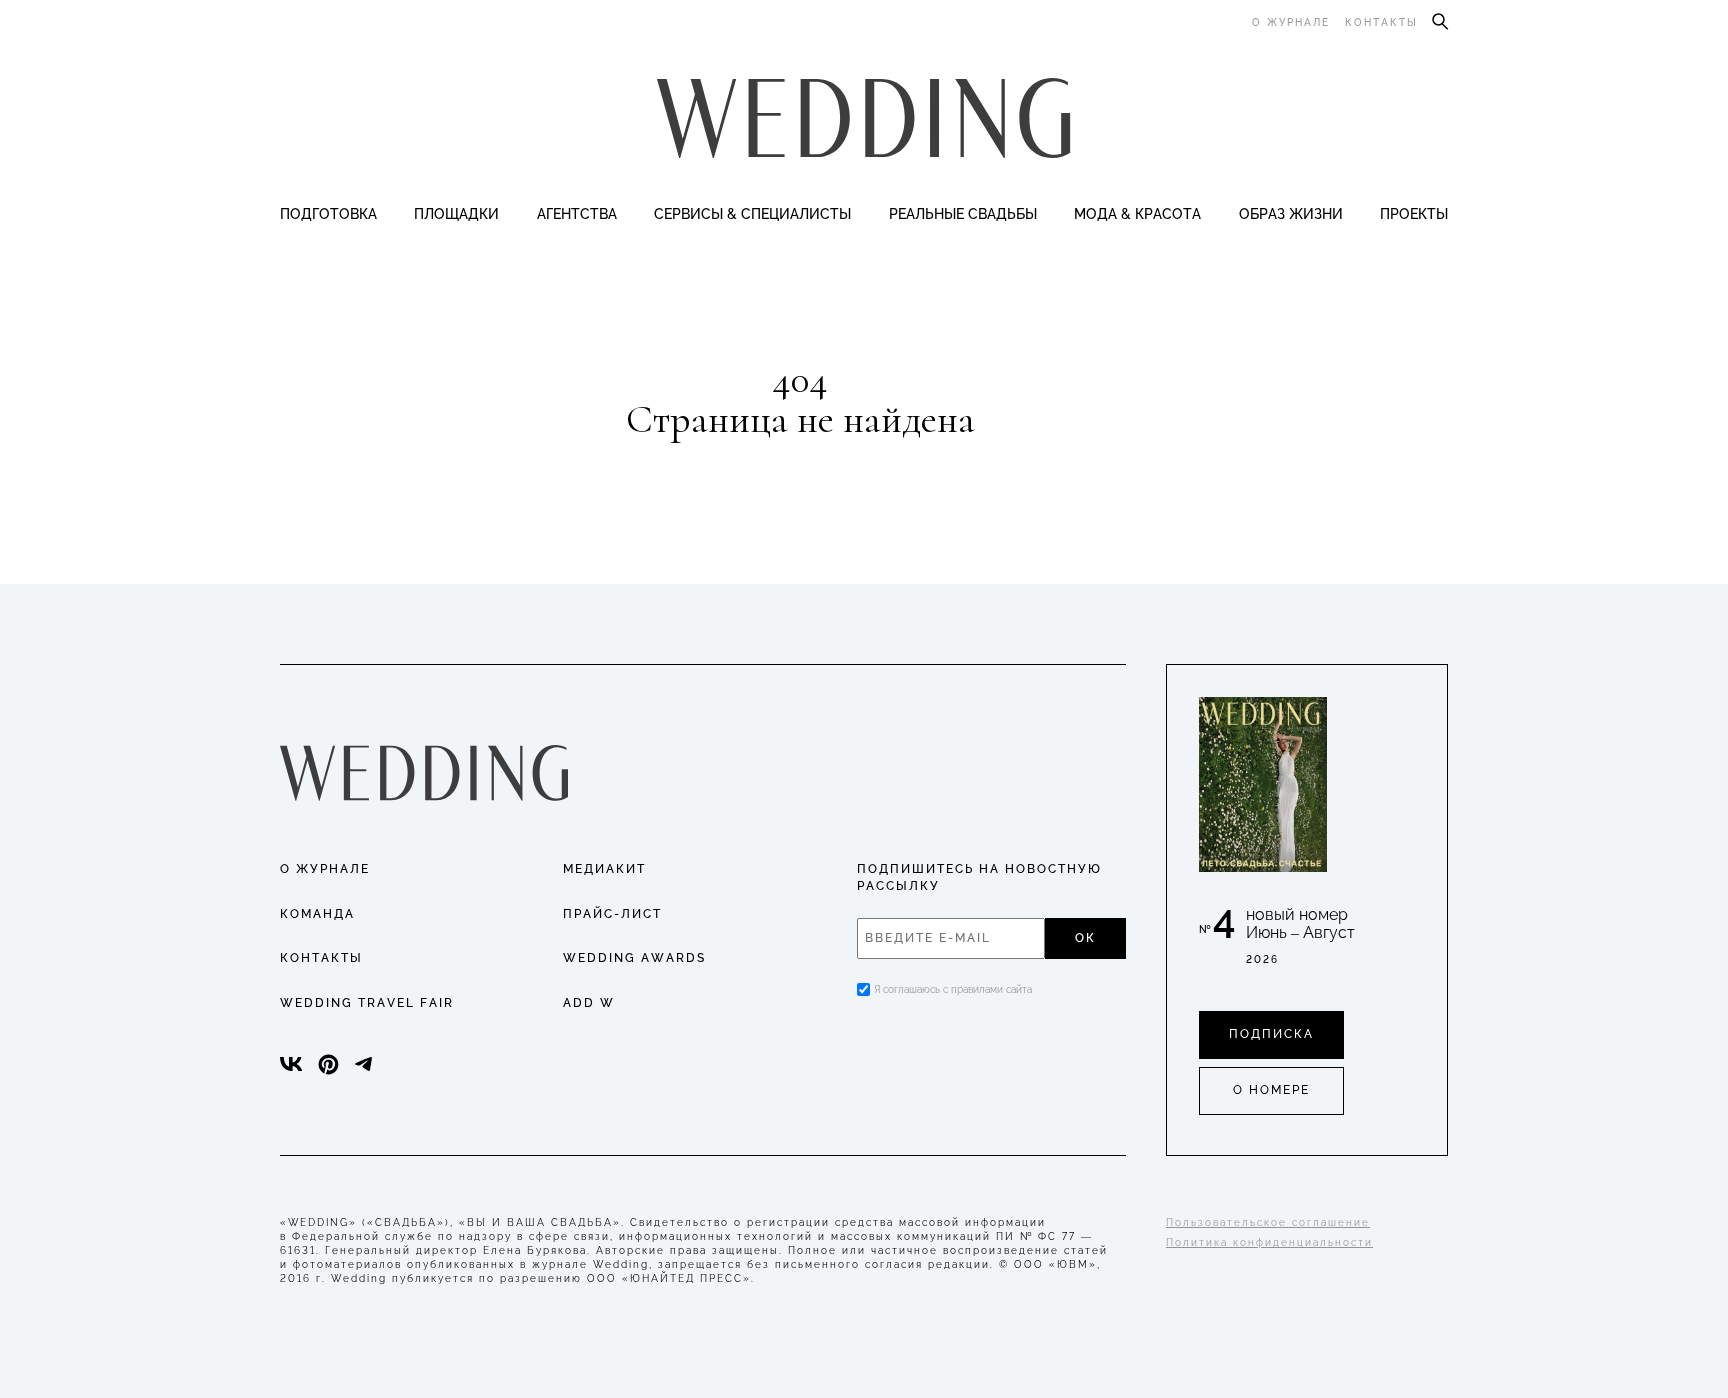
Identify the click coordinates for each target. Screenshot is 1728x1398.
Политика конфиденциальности (1269, 1242)
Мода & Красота (1137, 214)
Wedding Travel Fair (367, 1003)
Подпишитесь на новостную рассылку (979, 877)
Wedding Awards (634, 958)
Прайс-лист (612, 914)
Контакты (1381, 22)
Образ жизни (1291, 214)
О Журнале (325, 869)
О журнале (1291, 22)
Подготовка (328, 214)
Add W (589, 1003)
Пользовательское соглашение (1268, 1222)
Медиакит (604, 869)
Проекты (1414, 214)
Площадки (456, 214)
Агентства (577, 214)
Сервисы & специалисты (752, 214)
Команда (317, 914)
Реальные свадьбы (963, 214)
